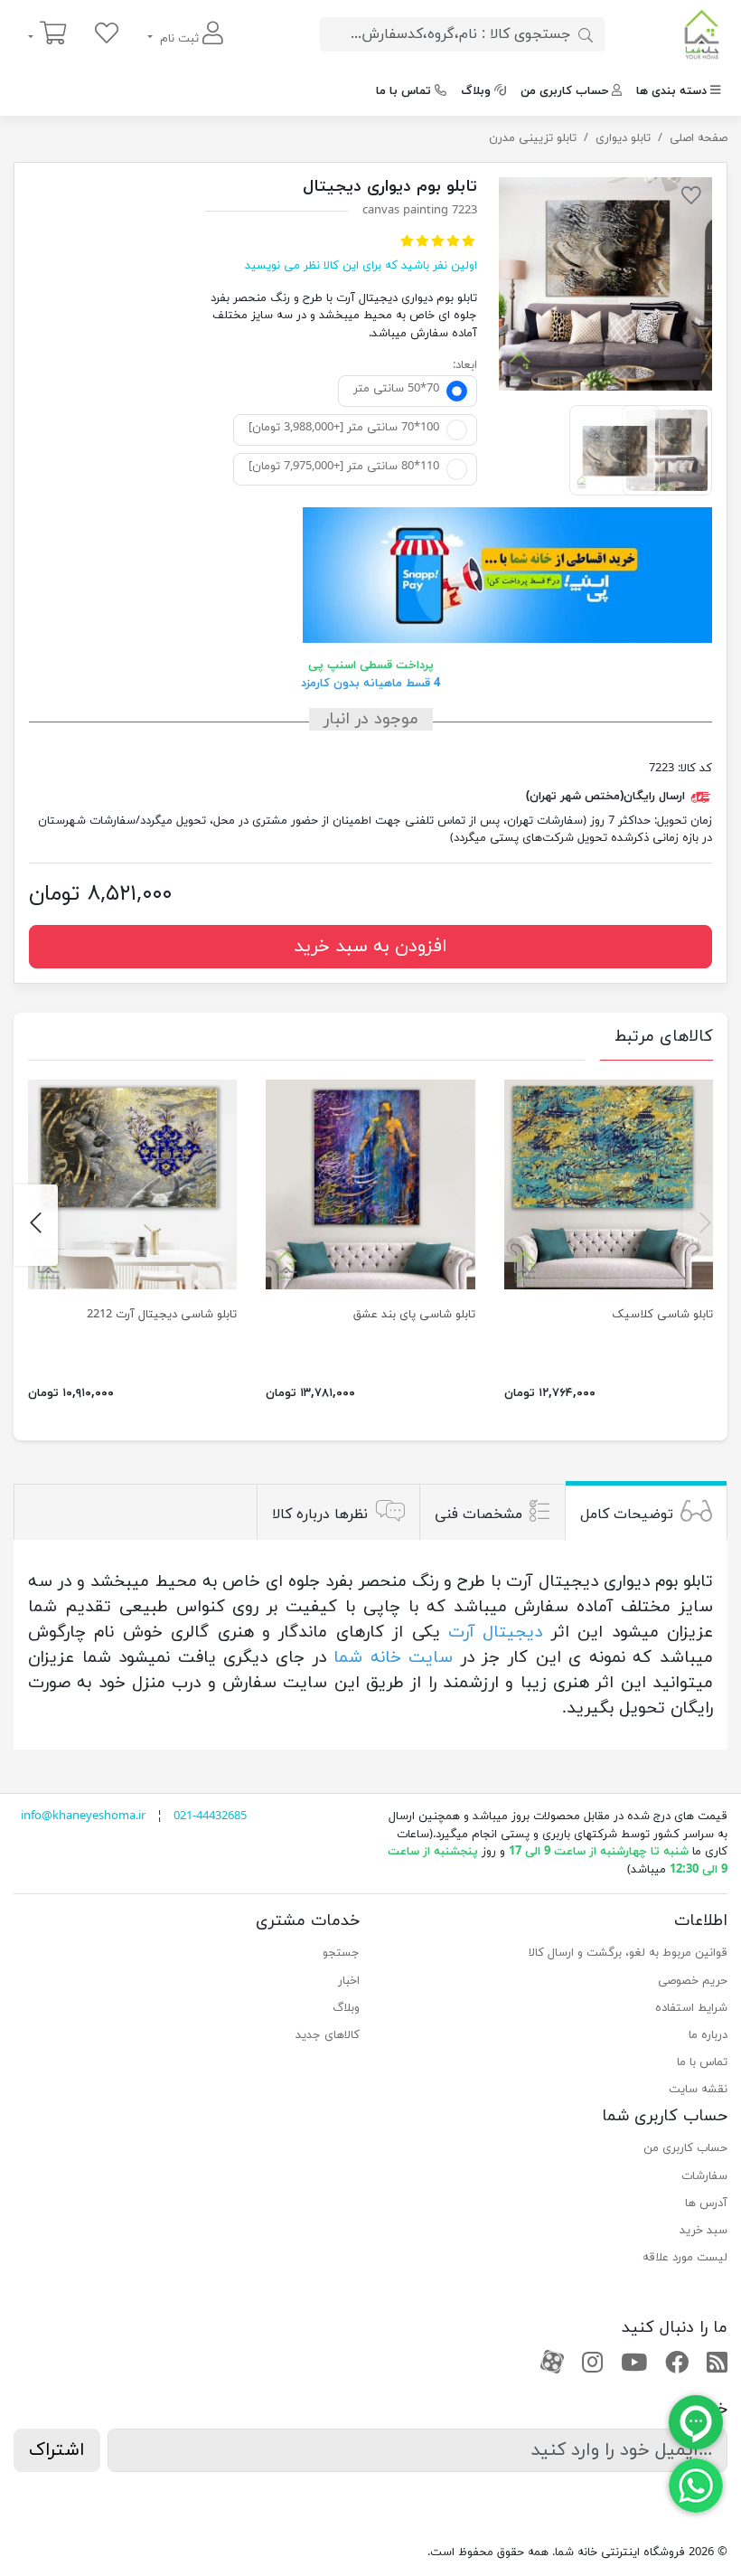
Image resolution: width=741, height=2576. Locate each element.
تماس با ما (403, 91)
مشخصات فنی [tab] (478, 1514)
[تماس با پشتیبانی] (696, 2485)
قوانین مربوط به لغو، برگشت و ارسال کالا (628, 1953)
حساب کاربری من (564, 91)
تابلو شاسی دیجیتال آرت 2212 (162, 1315)
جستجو (341, 1953)
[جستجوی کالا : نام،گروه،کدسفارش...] (586, 34)
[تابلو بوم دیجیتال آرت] (605, 284)
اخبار (349, 1981)
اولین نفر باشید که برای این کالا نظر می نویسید (361, 266)
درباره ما (708, 2035)
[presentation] (705, 1225)
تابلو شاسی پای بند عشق (414, 1315)
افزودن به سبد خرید (370, 947)
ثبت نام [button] (179, 39)
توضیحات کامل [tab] (627, 1514)
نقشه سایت (698, 2090)
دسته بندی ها (671, 91)
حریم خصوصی (693, 1981)
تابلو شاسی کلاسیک (662, 1315)
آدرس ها (706, 2203)
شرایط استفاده (691, 2008)
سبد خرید (703, 2231)
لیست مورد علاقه (685, 2258)
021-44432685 (210, 1816)
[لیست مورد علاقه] (107, 35)
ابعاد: (465, 365)
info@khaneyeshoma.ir (83, 1816)
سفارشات (704, 2176)
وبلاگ (476, 91)
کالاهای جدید (328, 2035)
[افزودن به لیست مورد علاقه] (691, 199)
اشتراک (57, 2450)
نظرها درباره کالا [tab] (320, 1514)
